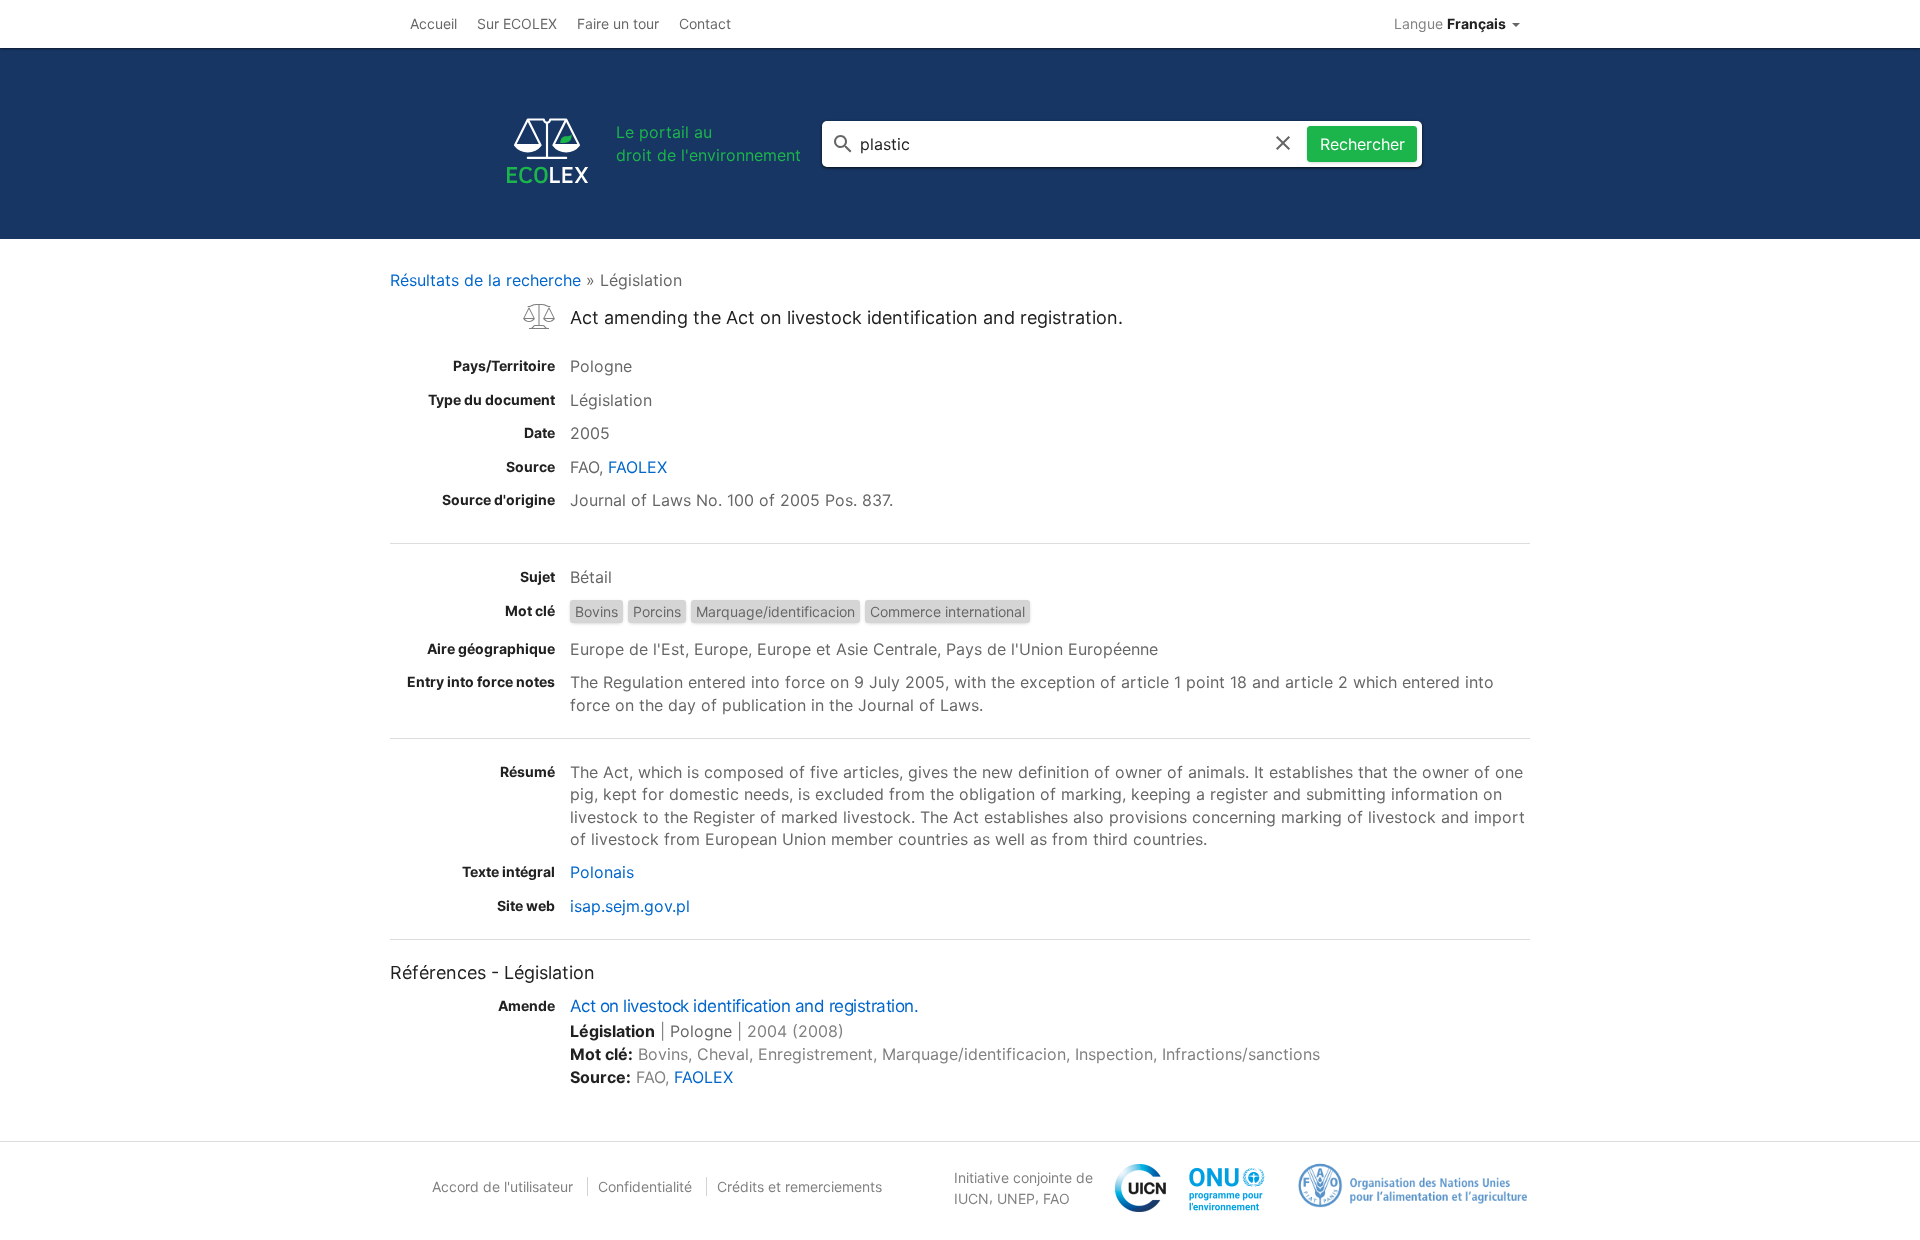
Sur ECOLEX (517, 23)
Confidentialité (645, 1186)
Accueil (433, 23)
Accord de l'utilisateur (502, 1186)
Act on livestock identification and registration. (744, 1006)
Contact (705, 23)
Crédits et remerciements (799, 1186)
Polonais (602, 872)
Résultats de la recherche (485, 280)
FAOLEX (637, 467)
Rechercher (1362, 144)
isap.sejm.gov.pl (630, 906)
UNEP (1016, 1198)
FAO (1056, 1198)
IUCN (971, 1198)
